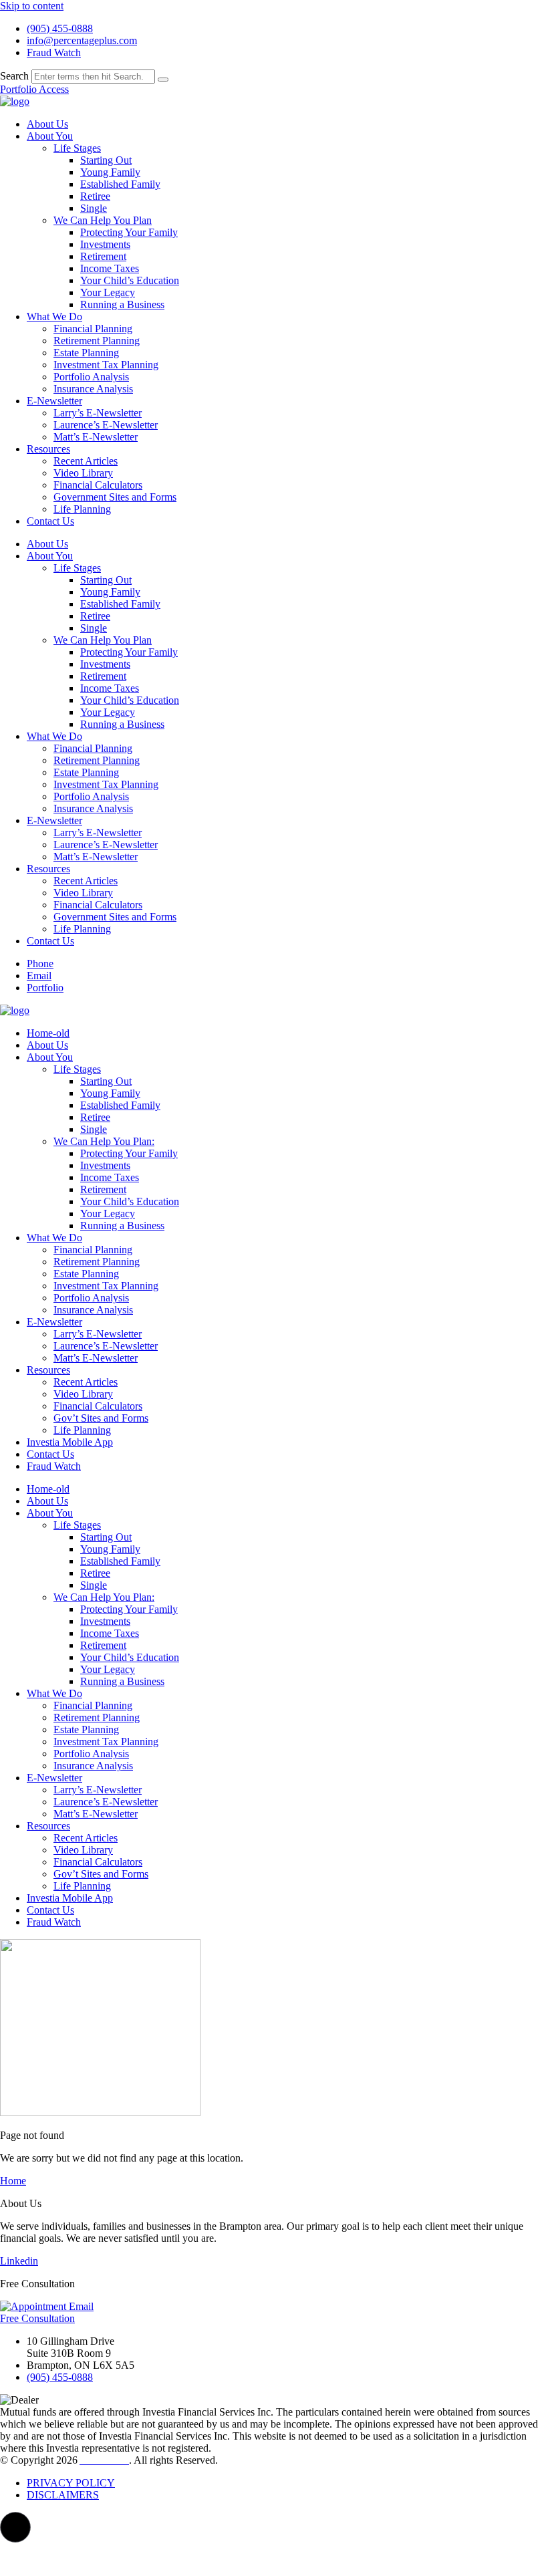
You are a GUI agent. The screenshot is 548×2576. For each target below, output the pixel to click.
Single (94, 208)
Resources (48, 449)
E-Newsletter (54, 401)
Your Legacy (108, 292)
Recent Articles (86, 461)
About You (50, 136)
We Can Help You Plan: (104, 1141)
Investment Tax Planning (106, 365)
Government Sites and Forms (115, 497)
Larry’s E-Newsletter (98, 413)
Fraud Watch (54, 1466)
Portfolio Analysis (91, 377)
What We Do (54, 316)
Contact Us (50, 521)
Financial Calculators (98, 485)
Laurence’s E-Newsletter (106, 425)
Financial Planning (93, 329)
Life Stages (77, 148)
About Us (47, 124)
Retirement (103, 256)
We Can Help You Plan (103, 220)
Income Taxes (110, 268)
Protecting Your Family (129, 232)
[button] (15, 2527)
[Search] (163, 80)
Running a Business (122, 304)
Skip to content (32, 6)
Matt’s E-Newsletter (96, 437)
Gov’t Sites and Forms (101, 1418)
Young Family (110, 172)
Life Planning (82, 509)
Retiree (95, 196)
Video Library (83, 473)
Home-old (48, 1033)
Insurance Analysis (93, 389)
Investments (105, 244)
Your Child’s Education (130, 280)
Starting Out (106, 160)
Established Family (120, 184)
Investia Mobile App (70, 1442)
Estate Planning (86, 353)
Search (14, 76)
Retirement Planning (97, 341)
